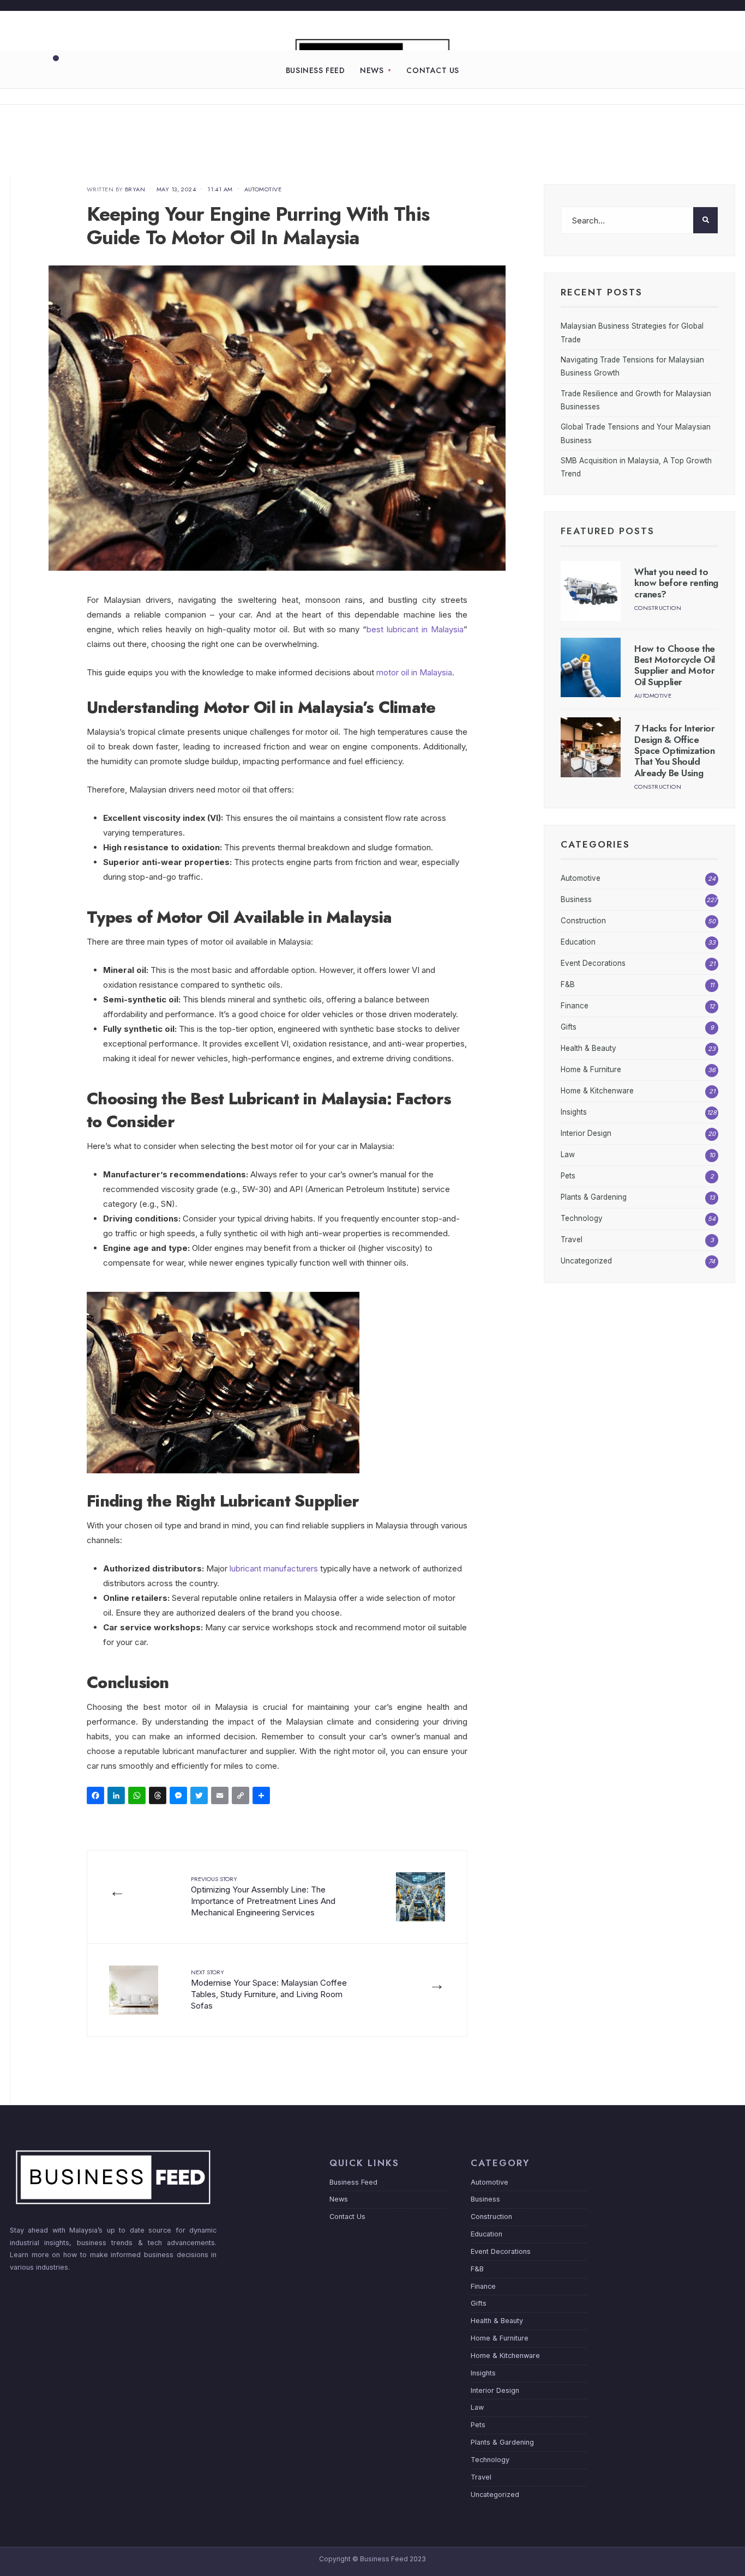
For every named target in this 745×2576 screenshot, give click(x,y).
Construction (658, 608)
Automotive (263, 189)
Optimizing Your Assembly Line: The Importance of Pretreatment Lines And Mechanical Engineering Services (263, 1896)
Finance (575, 1006)
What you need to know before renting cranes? (676, 583)
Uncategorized (586, 1261)
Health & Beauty (588, 1048)
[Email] (221, 1797)
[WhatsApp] (139, 1797)
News (372, 70)
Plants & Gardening (594, 1197)
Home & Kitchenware (597, 1091)
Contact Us (433, 70)
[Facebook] (97, 1797)
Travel (572, 1239)
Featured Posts (608, 531)
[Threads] (159, 1797)
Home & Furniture (591, 1069)
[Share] (263, 1797)
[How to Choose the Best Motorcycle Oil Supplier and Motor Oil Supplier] (591, 668)
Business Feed (315, 70)
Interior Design (586, 1133)
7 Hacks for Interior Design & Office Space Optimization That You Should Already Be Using (675, 751)
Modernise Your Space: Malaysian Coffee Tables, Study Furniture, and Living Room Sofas (269, 1989)
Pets (568, 1176)
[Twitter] (201, 1797)
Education (578, 942)
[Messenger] (180, 1797)
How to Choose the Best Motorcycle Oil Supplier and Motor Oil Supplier (675, 665)
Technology (582, 1218)
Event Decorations (593, 963)
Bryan (135, 189)
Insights (574, 1112)
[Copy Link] (242, 1797)
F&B (568, 984)
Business (576, 899)
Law (568, 1154)
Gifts (569, 1027)
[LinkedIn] (118, 1797)
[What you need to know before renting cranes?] (591, 591)
